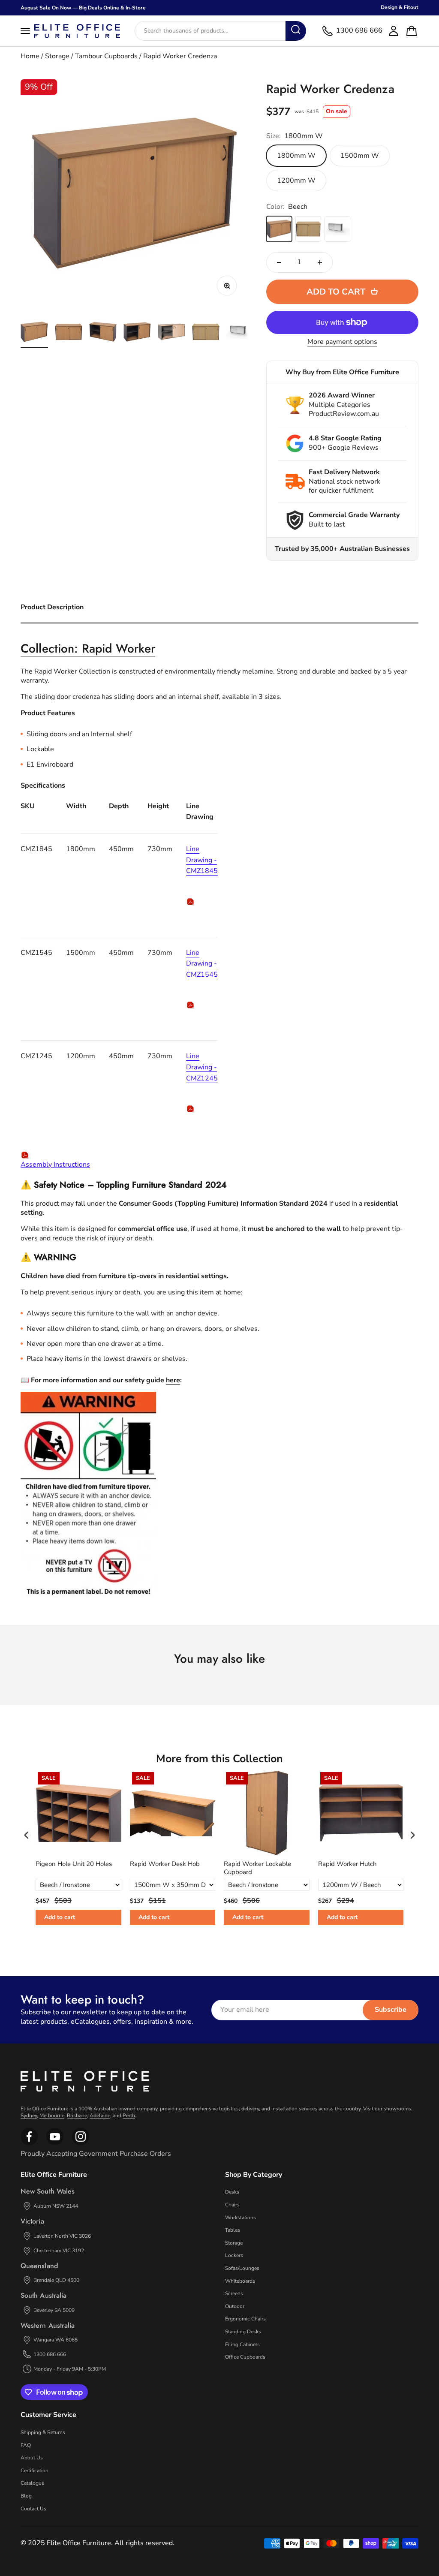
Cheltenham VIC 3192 (59, 2251)
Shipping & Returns (43, 2432)
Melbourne (52, 2116)
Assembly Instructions (55, 1165)
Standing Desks (243, 2332)
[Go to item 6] (206, 333)
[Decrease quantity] (279, 262)
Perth (129, 2116)
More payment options (342, 342)
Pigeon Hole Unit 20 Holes (74, 1864)
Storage (57, 56)
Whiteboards (240, 2281)
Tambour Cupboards (106, 56)
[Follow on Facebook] (29, 2143)
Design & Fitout (400, 7)
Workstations (241, 2218)
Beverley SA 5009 (54, 2310)
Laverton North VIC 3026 (62, 2236)
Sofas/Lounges (242, 2268)
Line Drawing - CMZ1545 (202, 964)
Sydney (29, 2116)
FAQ (26, 2445)
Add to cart (60, 1917)
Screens (234, 2293)
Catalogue (32, 2483)
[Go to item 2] (69, 333)
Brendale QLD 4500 (56, 2280)
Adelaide (100, 2116)
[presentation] (27, 1835)
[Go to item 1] (34, 333)
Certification (35, 2471)
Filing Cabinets (242, 2344)
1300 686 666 (50, 2354)
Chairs (232, 2205)
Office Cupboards (245, 2357)
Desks (232, 2192)
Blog (26, 2496)
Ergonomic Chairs (245, 2319)
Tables (233, 2230)
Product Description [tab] (52, 607)
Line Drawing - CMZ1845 (202, 860)
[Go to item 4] (137, 333)
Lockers (234, 2255)
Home (30, 56)
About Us (32, 2458)
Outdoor (235, 2306)
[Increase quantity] (320, 262)
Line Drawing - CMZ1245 (202, 1067)
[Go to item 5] (171, 333)
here (173, 1380)
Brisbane (77, 2116)
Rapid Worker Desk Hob (165, 1864)
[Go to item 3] (103, 333)
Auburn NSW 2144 (56, 2206)
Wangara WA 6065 (56, 2340)
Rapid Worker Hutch (347, 1864)
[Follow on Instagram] (55, 2143)
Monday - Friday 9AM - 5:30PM (70, 2369)
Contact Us (33, 2509)
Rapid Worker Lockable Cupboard (257, 1868)
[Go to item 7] (240, 333)
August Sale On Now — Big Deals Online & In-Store (83, 8)
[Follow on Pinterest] (81, 2143)
